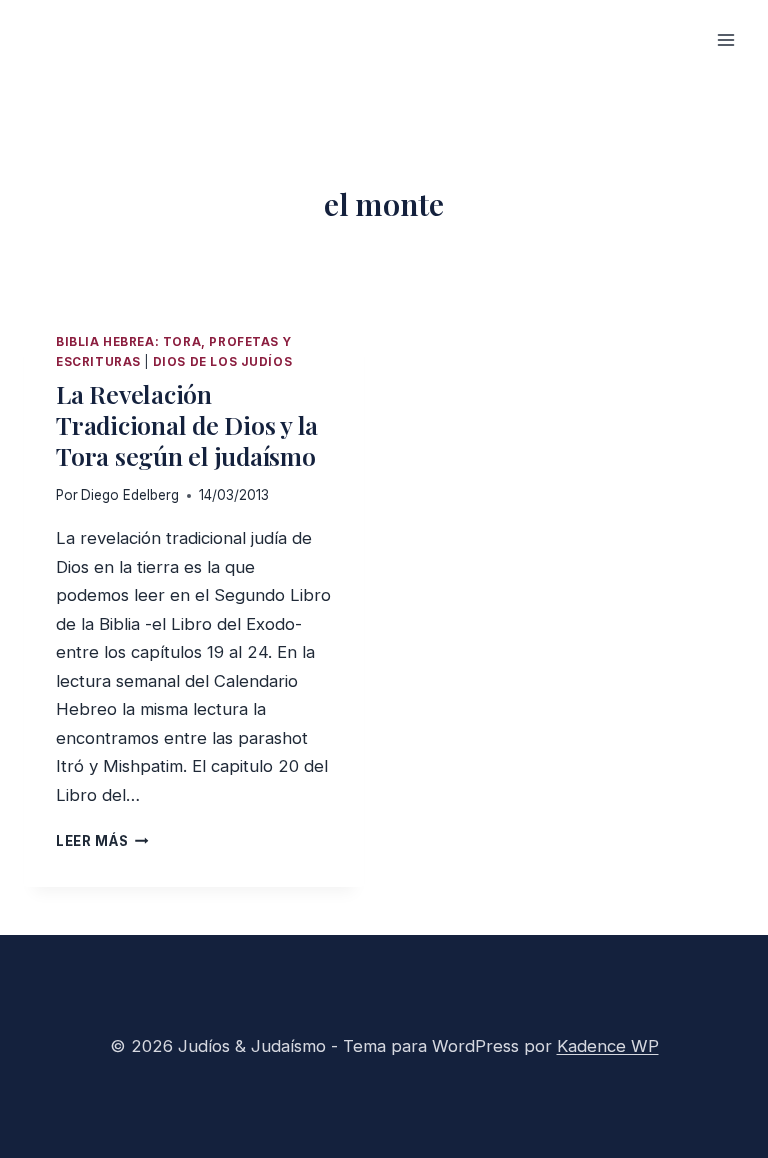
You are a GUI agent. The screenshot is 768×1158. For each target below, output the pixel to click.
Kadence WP (608, 1046)
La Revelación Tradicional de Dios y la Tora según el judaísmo (187, 424)
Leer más (102, 841)
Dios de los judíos (223, 362)
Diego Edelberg (130, 495)
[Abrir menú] (725, 39)
